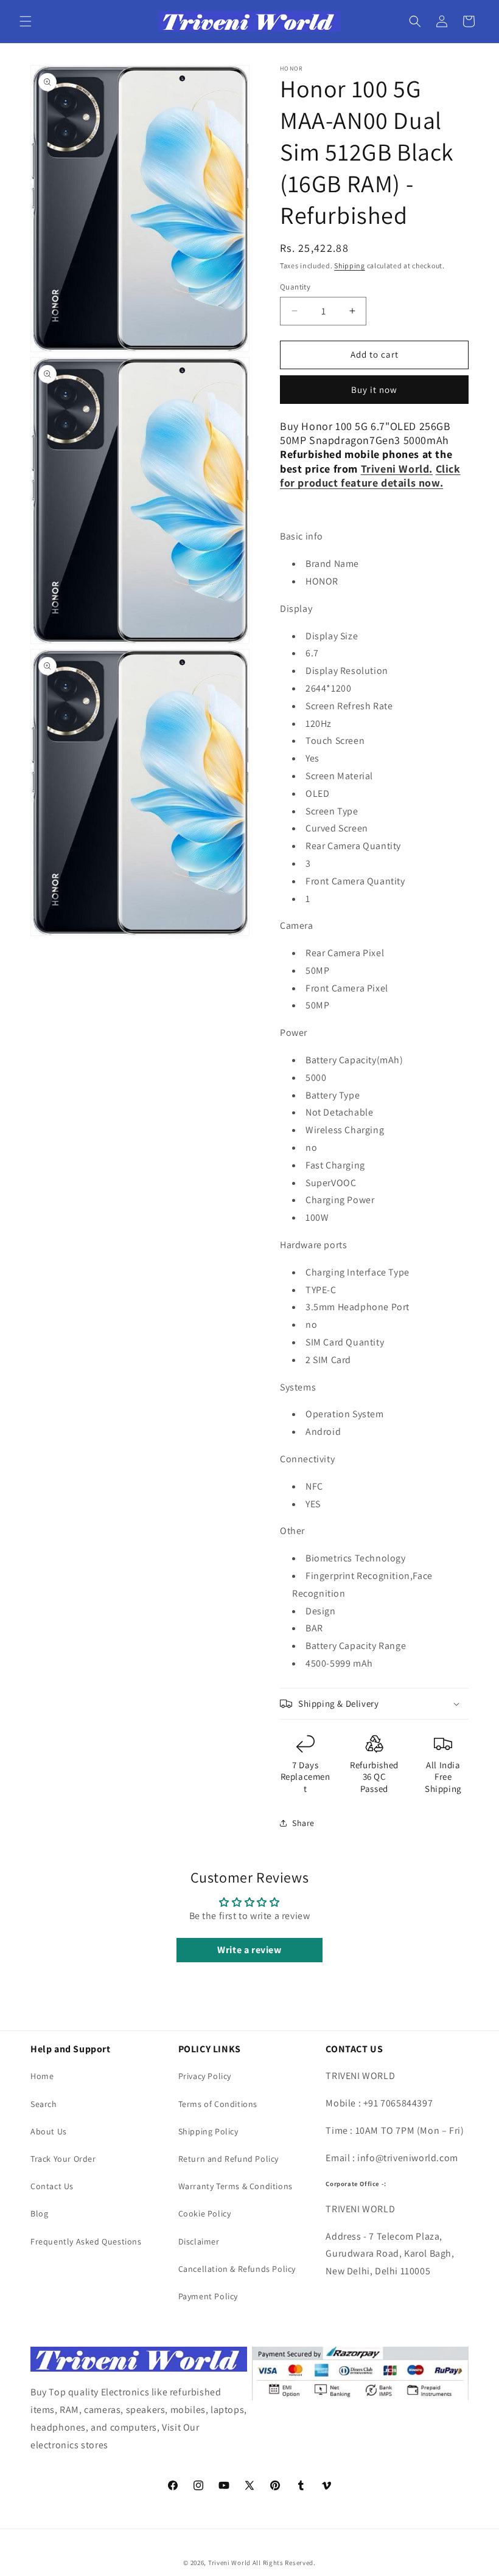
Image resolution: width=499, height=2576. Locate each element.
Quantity (295, 287)
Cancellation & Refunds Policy (237, 2269)
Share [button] (303, 1823)
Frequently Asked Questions (86, 2241)
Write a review (249, 1950)
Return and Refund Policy (229, 2159)
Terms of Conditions (218, 2104)
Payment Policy (208, 2296)
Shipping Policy (208, 2131)
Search (44, 2104)
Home (42, 2076)
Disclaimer (199, 2241)
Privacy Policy (205, 2076)
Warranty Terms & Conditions (236, 2186)
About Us (49, 2131)
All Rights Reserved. (284, 2563)
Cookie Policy (205, 2213)
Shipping (350, 266)
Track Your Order (63, 2159)
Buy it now (374, 390)
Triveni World (229, 2563)
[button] (26, 21)
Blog (39, 2213)
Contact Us (52, 2186)
